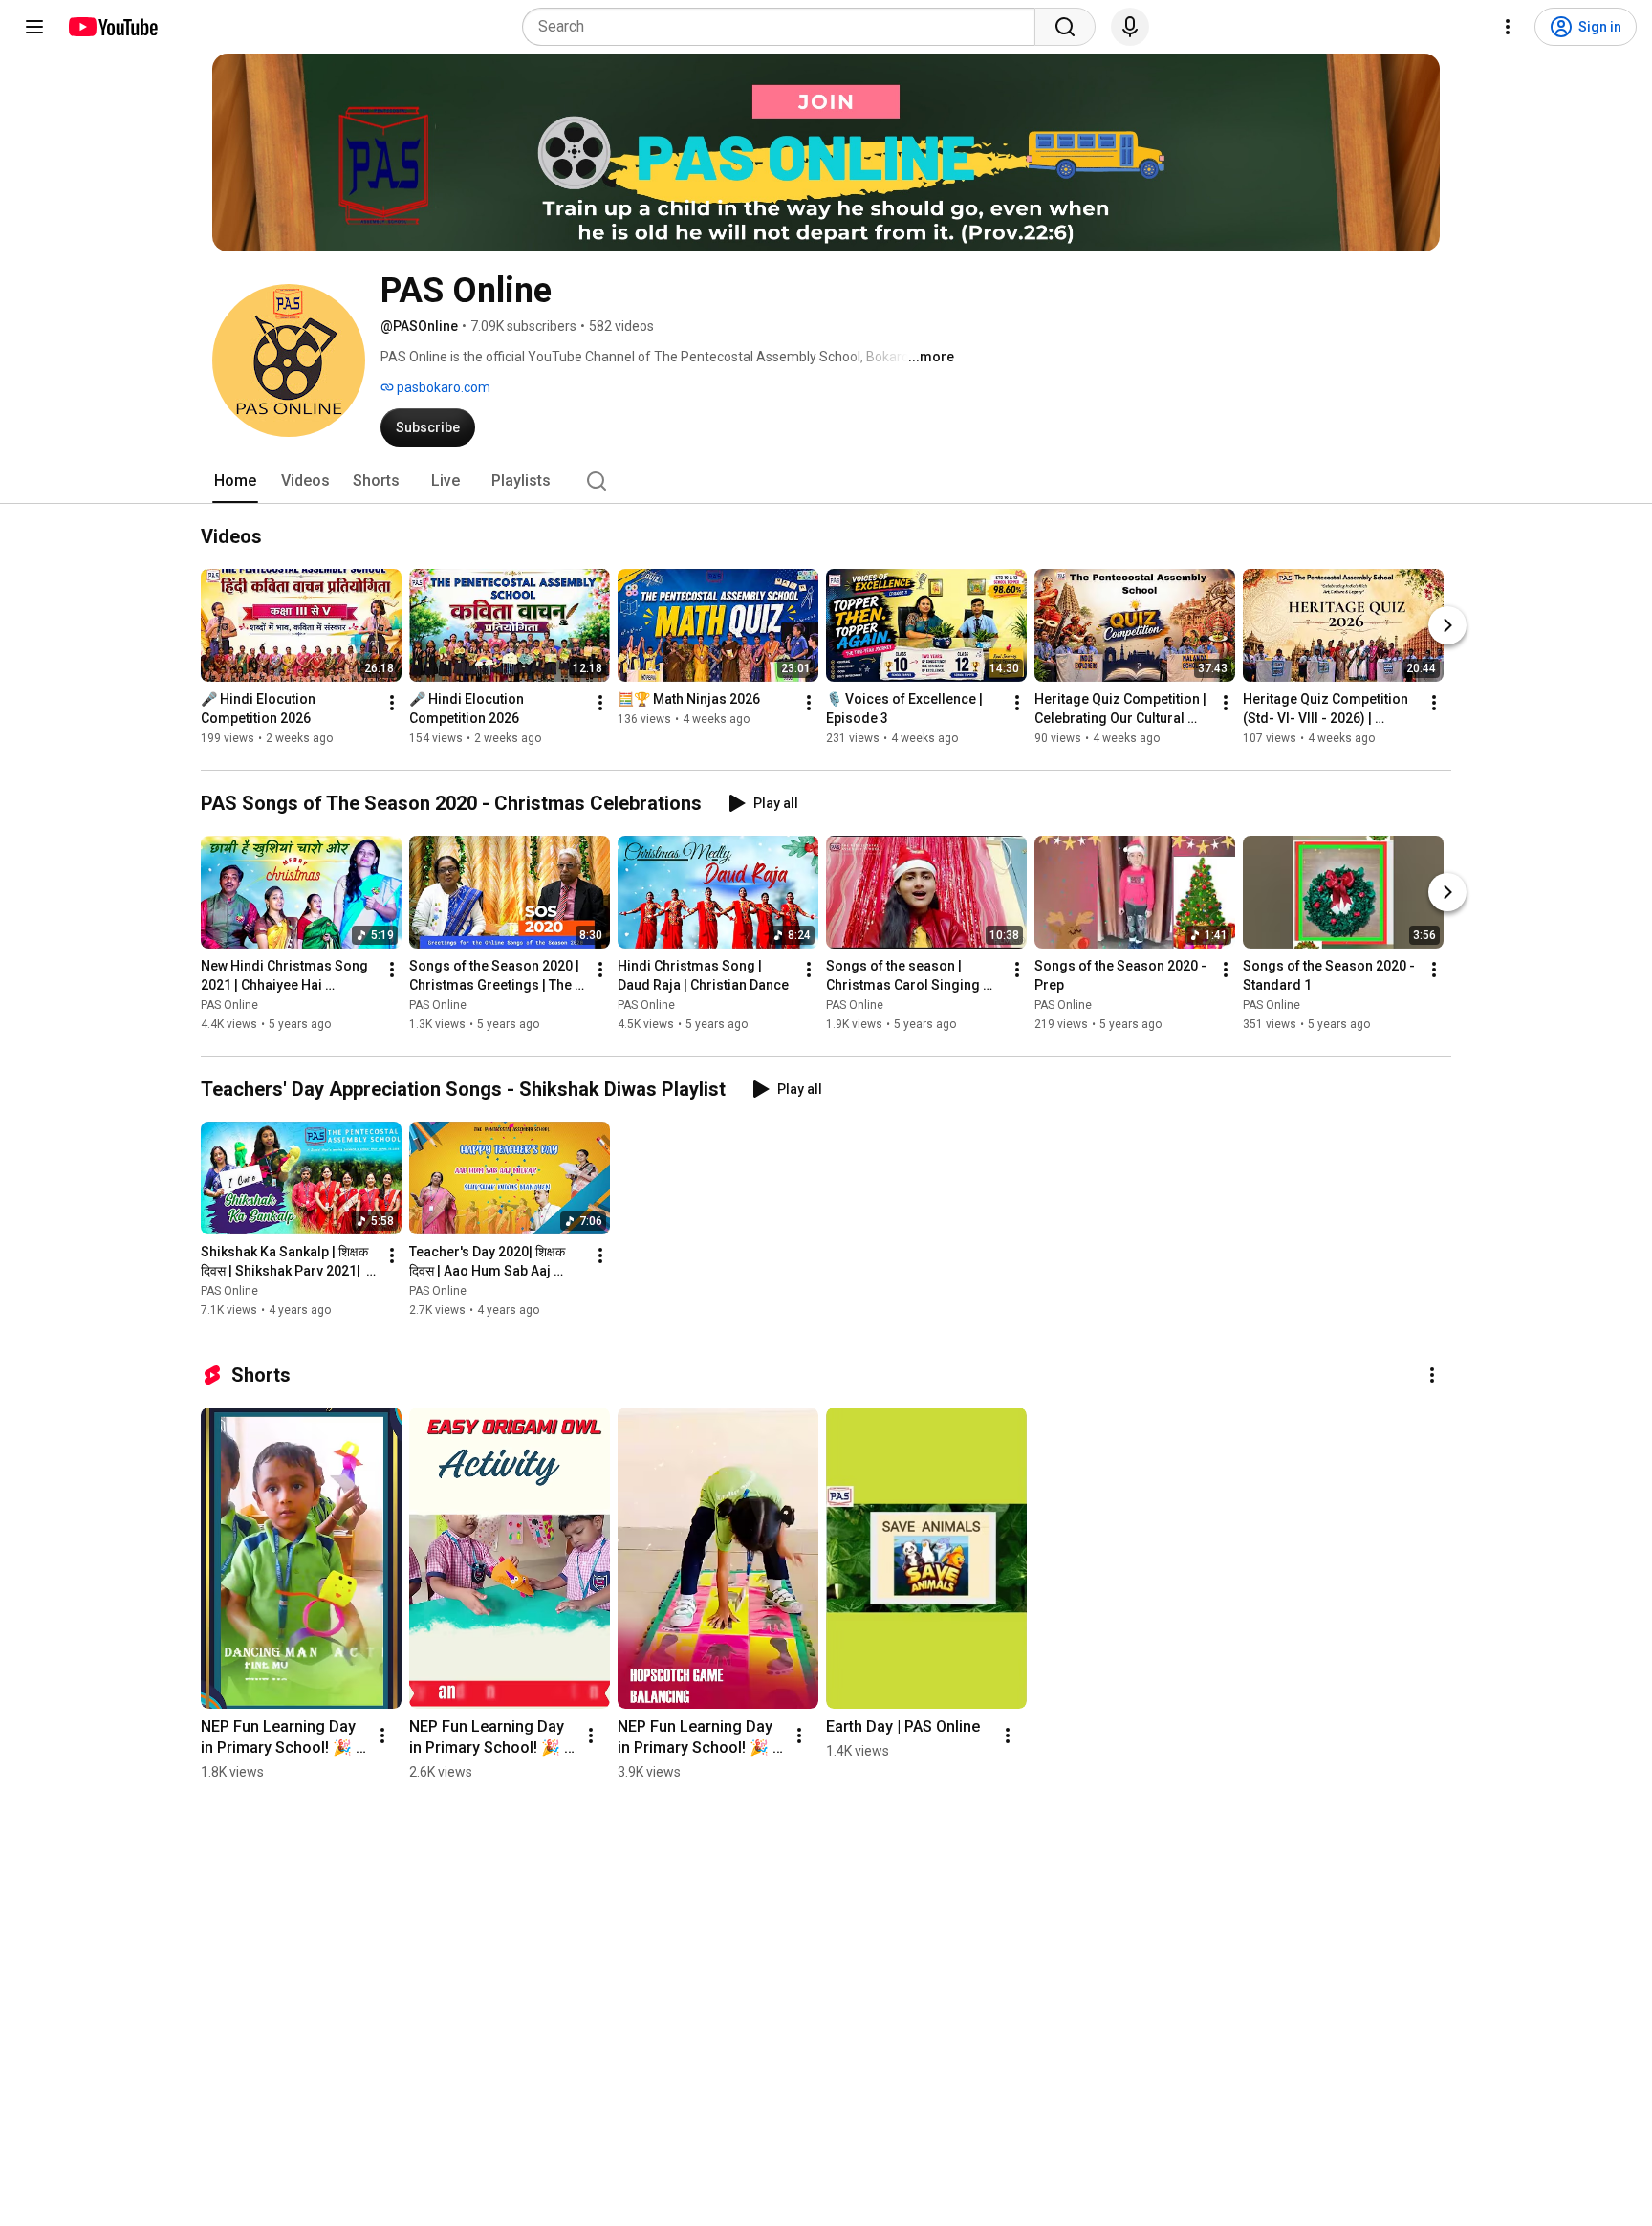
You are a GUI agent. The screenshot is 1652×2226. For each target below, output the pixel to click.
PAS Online (229, 1005)
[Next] (1447, 625)
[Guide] (34, 27)
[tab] (235, 481)
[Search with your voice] (1130, 27)
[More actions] (392, 703)
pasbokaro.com (442, 387)
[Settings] (1508, 27)
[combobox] (784, 27)
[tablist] (826, 481)
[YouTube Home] (112, 27)
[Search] (1065, 27)
